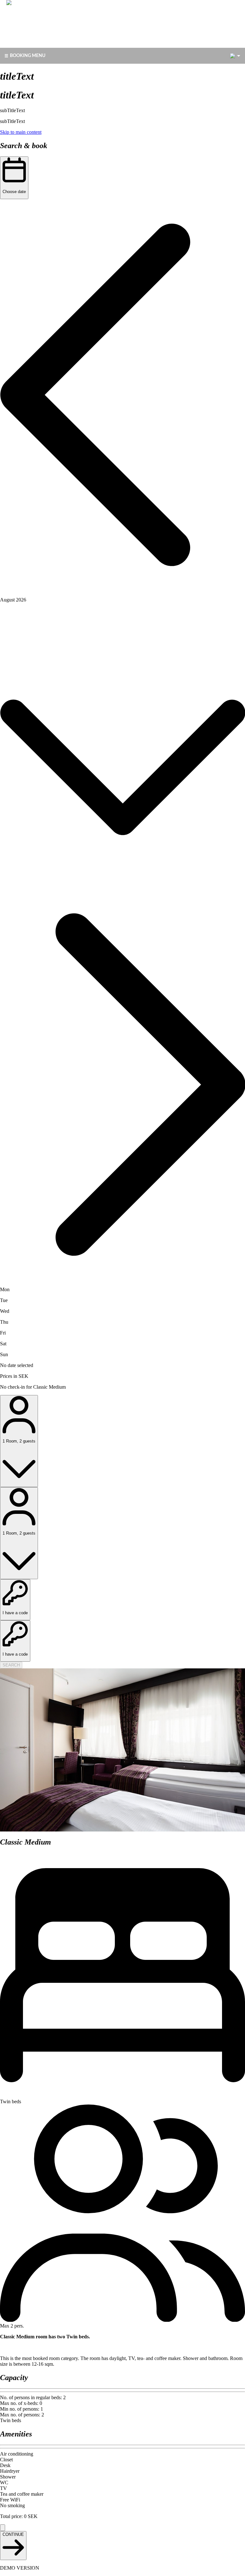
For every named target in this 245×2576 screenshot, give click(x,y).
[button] (122, 396)
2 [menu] (233, 56)
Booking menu (28, 56)
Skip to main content (21, 132)
